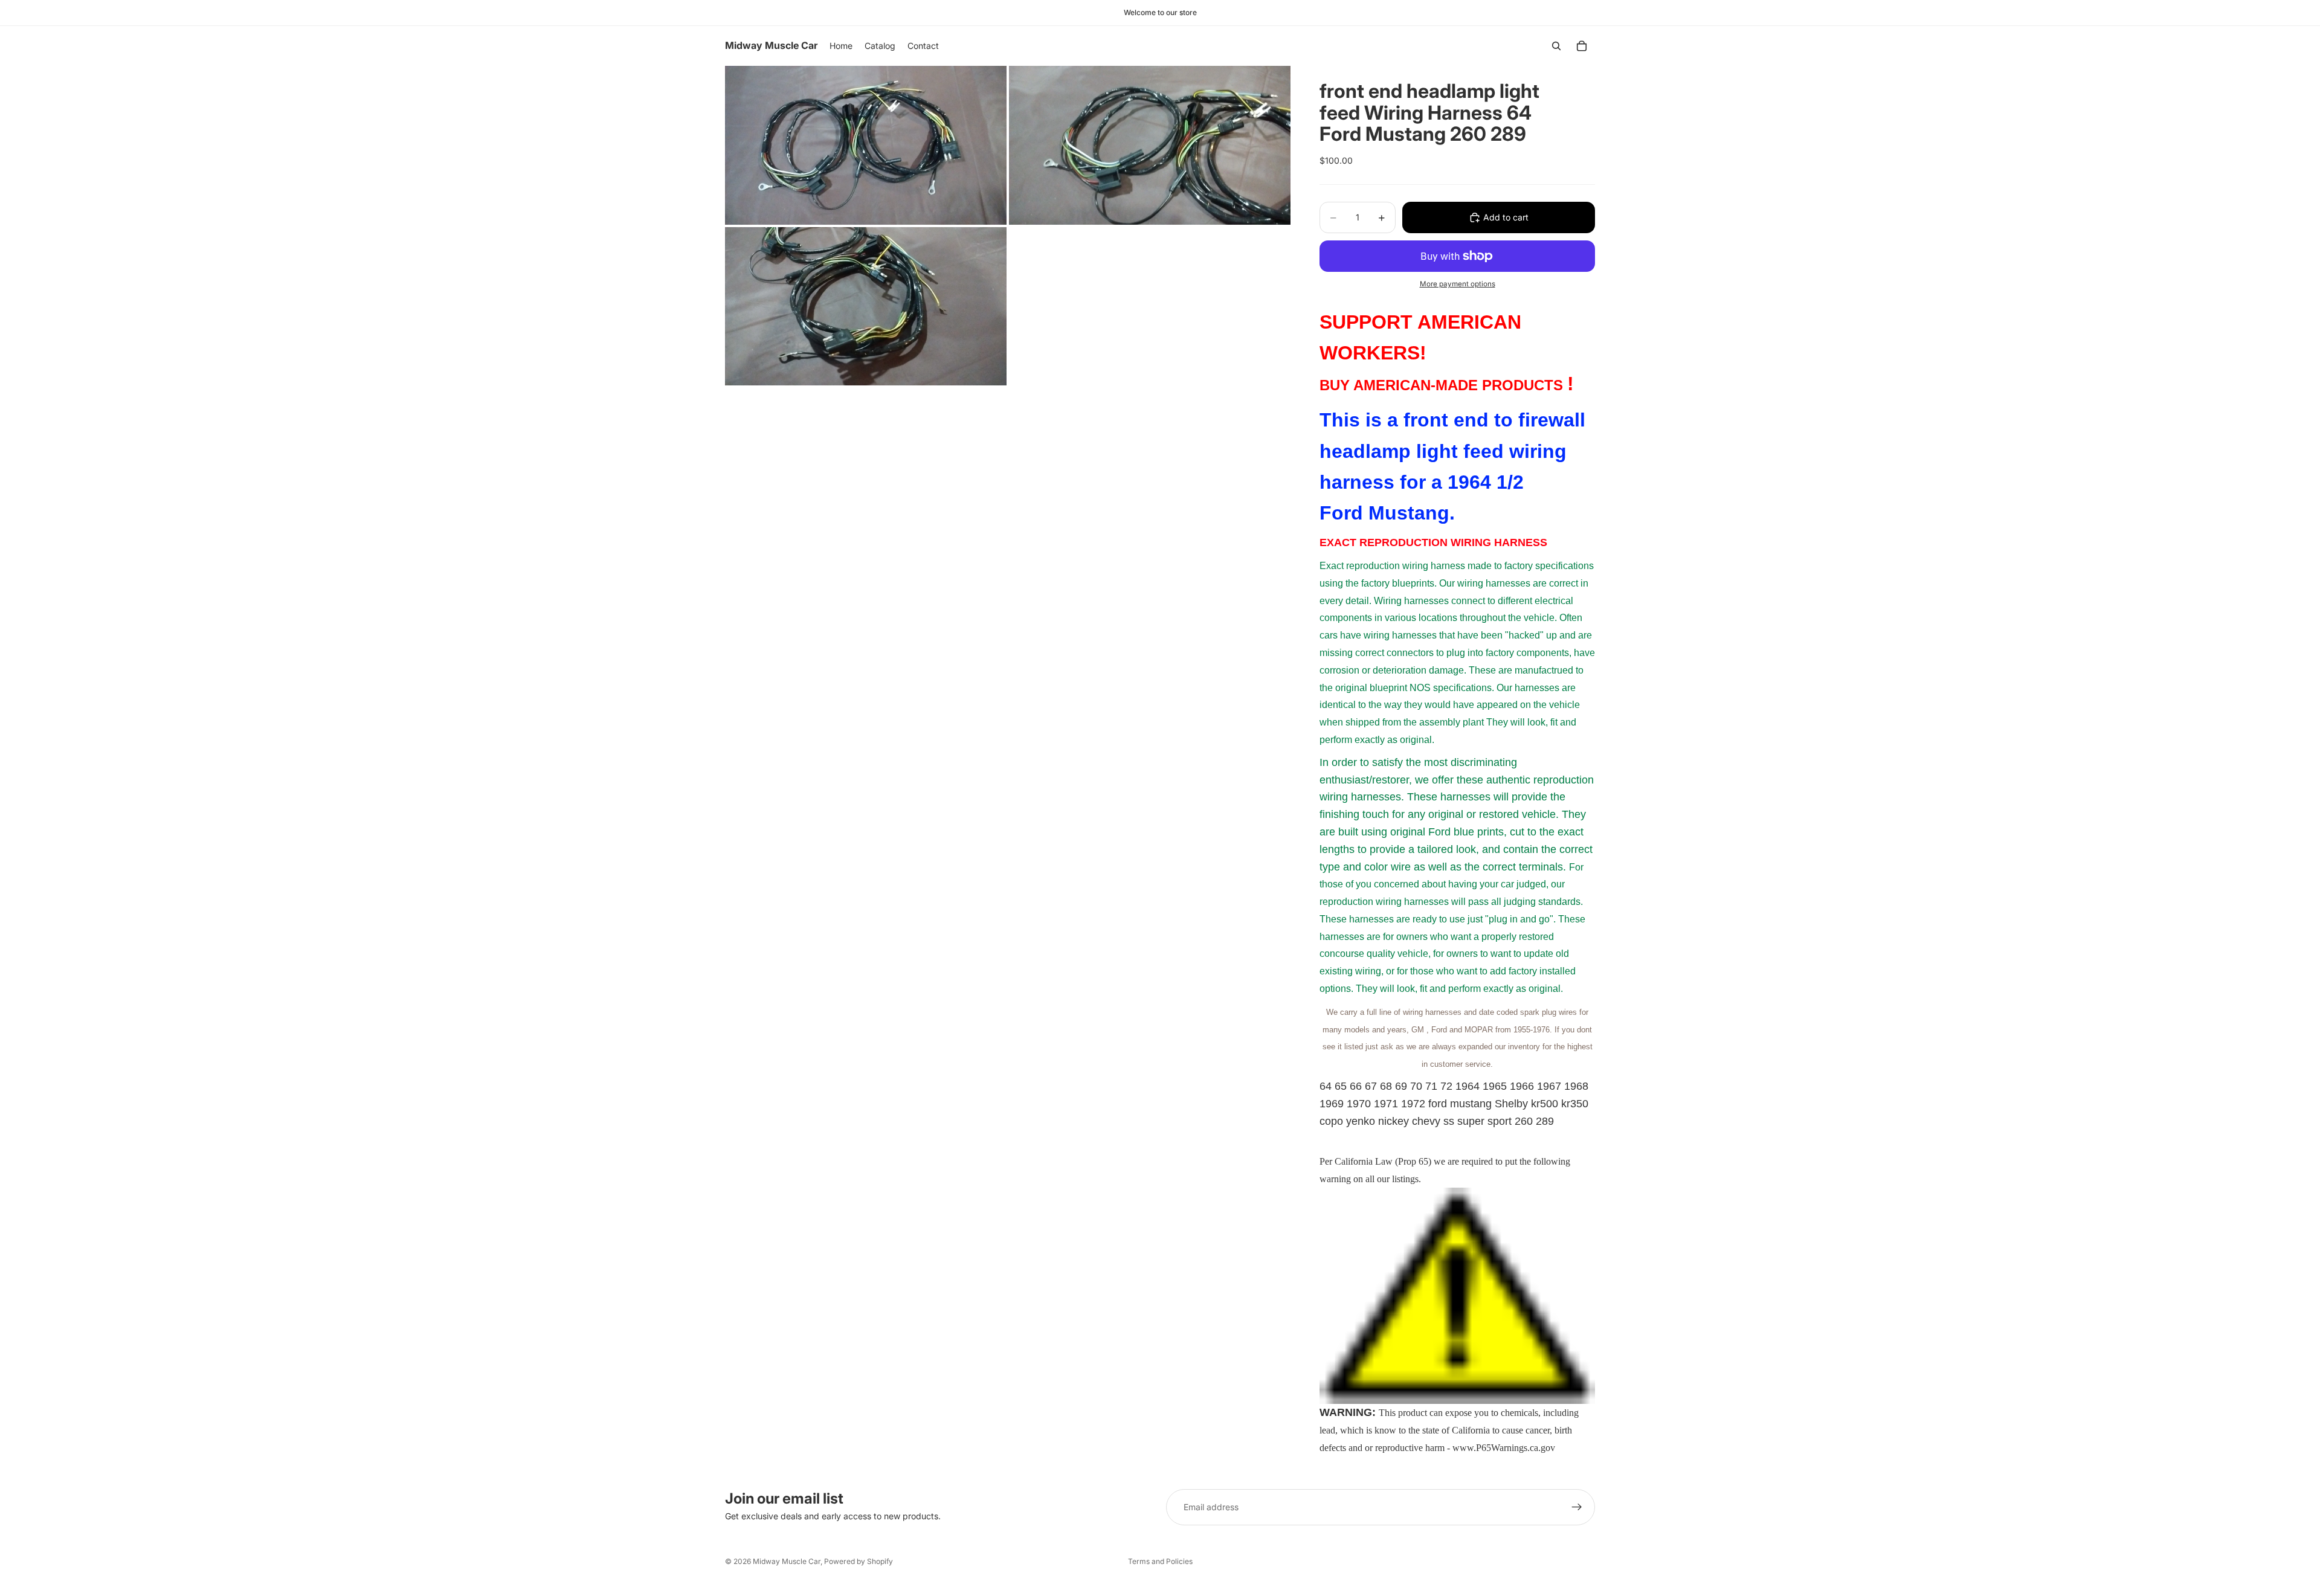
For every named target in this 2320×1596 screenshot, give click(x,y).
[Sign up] (1577, 1507)
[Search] (1556, 46)
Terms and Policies (1160, 1561)
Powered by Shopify (859, 1561)
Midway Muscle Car (787, 1561)
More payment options (1458, 284)
